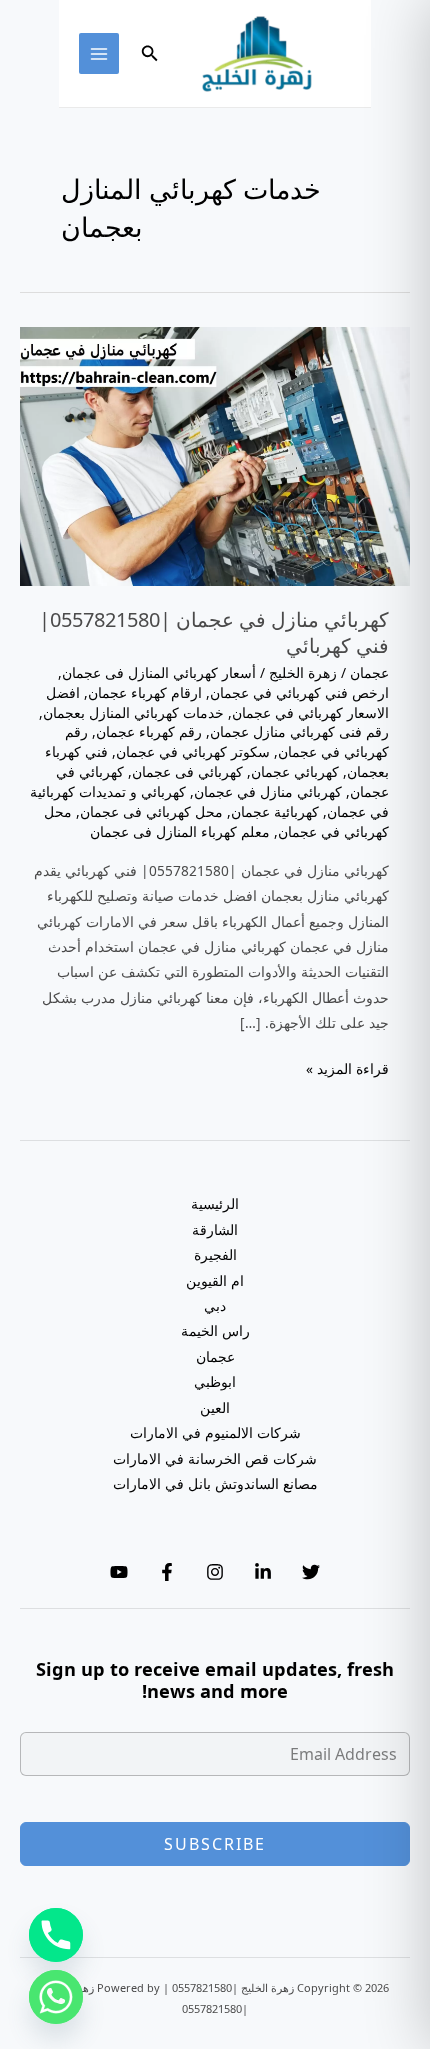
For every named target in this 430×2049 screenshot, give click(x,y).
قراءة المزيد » (347, 1069)
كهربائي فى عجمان (187, 771)
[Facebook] (167, 1572)
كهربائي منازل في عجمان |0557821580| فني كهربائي (214, 632)
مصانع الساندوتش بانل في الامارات (215, 1483)
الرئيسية (215, 1203)
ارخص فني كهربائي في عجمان (299, 692)
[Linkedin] (263, 1572)
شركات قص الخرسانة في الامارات (215, 1458)
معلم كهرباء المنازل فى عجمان (180, 831)
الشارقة (215, 1229)
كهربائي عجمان (295, 771)
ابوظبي (215, 1381)
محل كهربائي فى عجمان (151, 811)
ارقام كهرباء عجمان (145, 692)
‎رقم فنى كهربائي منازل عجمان (299, 731)
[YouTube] (119, 1572)
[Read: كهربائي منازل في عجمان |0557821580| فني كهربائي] (215, 454)
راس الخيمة (215, 1330)
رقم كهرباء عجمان (149, 731)
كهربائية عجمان (275, 811)
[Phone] (56, 1935)
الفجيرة (215, 1254)
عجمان (369, 672)
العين (215, 1407)
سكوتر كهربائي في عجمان (193, 751)
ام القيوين (215, 1280)
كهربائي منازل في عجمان (268, 791)
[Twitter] (311, 1572)
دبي (215, 1305)
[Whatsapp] (56, 1997)
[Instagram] (215, 1572)
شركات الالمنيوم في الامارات (215, 1432)
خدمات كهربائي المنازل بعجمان (133, 712)
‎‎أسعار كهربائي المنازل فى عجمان (159, 672)
